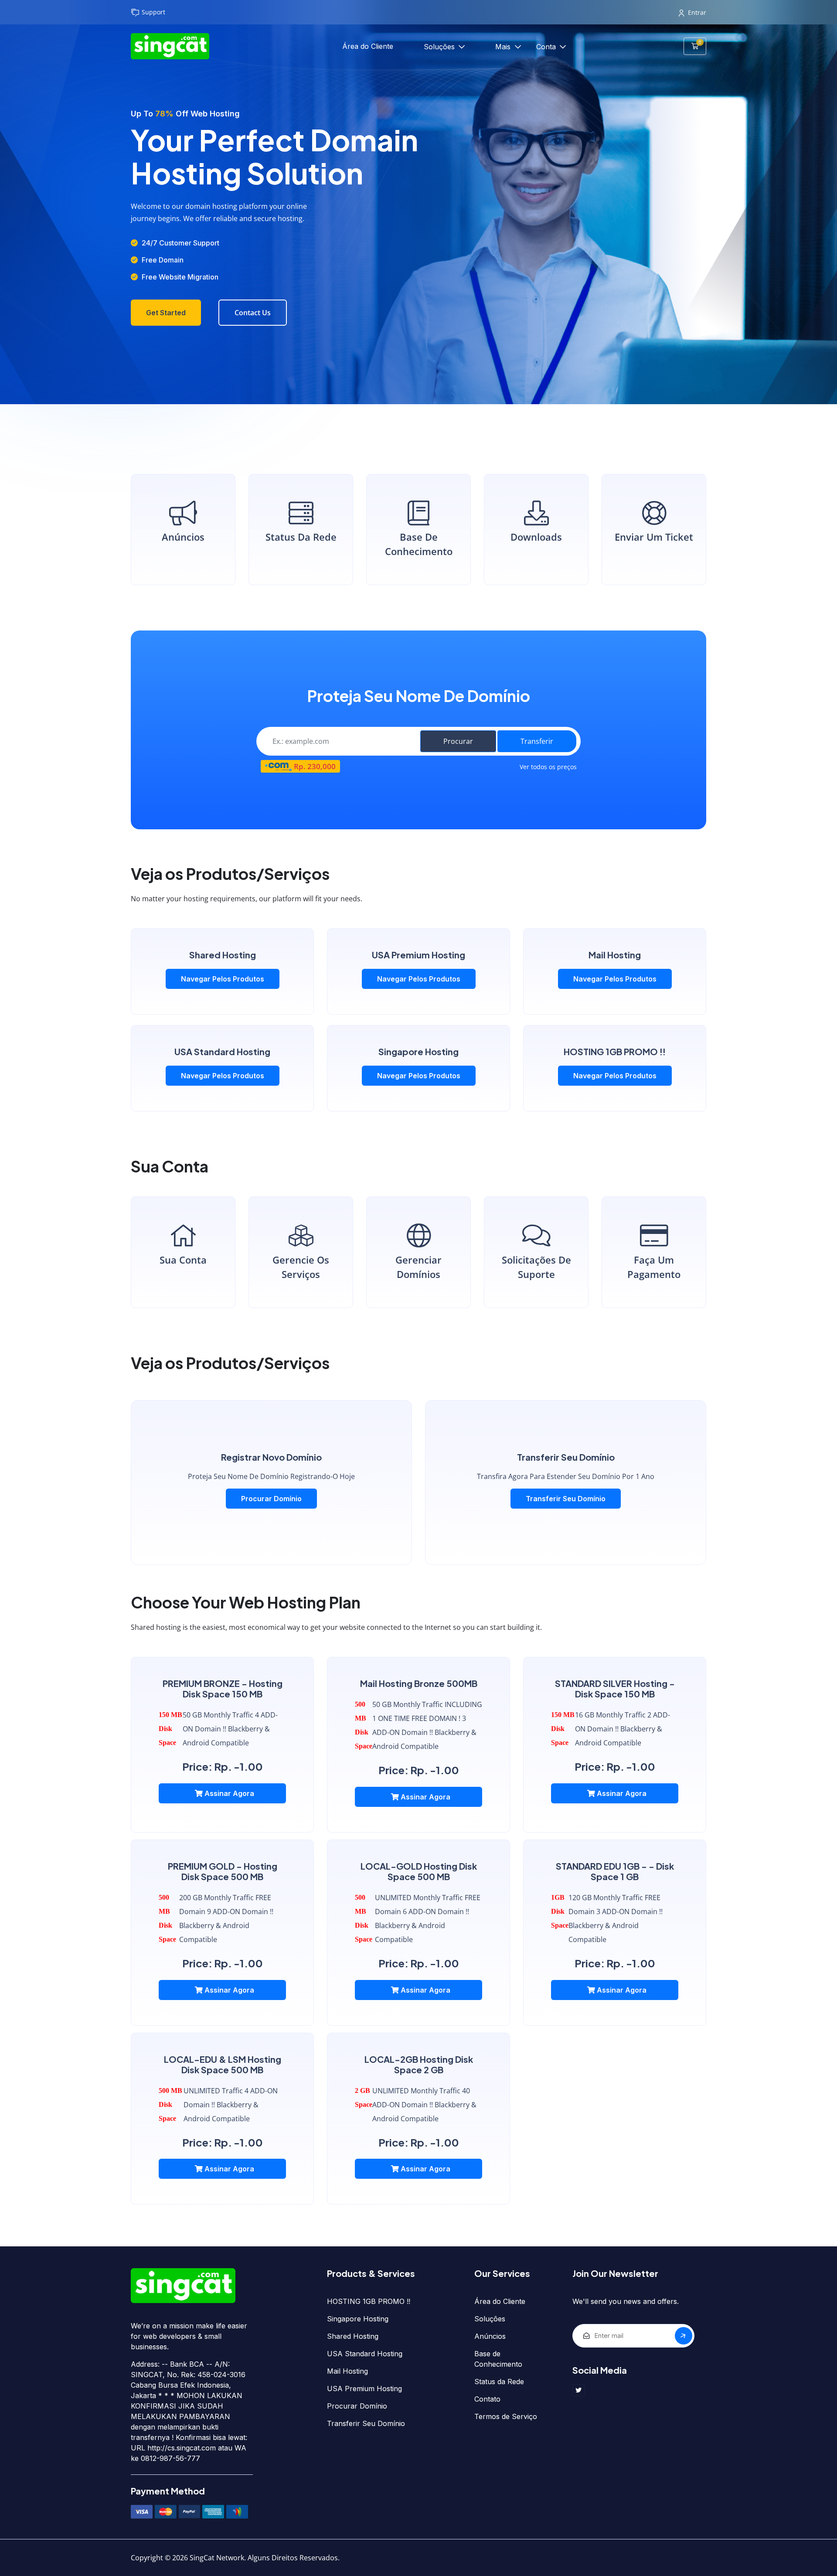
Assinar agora (228, 1793)
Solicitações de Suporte (536, 1267)
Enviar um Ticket (654, 537)
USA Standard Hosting (365, 2354)
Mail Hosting (347, 2371)
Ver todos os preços (548, 767)
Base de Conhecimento (419, 544)
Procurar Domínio (271, 1499)
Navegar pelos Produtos (223, 979)
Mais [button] (504, 47)
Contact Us (253, 313)
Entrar (697, 12)
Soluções (440, 47)
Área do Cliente (368, 46)
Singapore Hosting (358, 2319)
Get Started (166, 313)
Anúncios (183, 537)
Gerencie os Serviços (301, 1267)
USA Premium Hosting (364, 2389)
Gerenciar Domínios (418, 1267)
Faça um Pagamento (654, 1267)
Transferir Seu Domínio (566, 1499)
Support (153, 12)
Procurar (458, 741)
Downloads (536, 537)
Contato (487, 2399)
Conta (547, 47)
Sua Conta (183, 1260)
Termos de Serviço (506, 2416)
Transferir (537, 741)
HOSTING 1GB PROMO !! (369, 2301)
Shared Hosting (353, 2336)
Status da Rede (301, 537)
